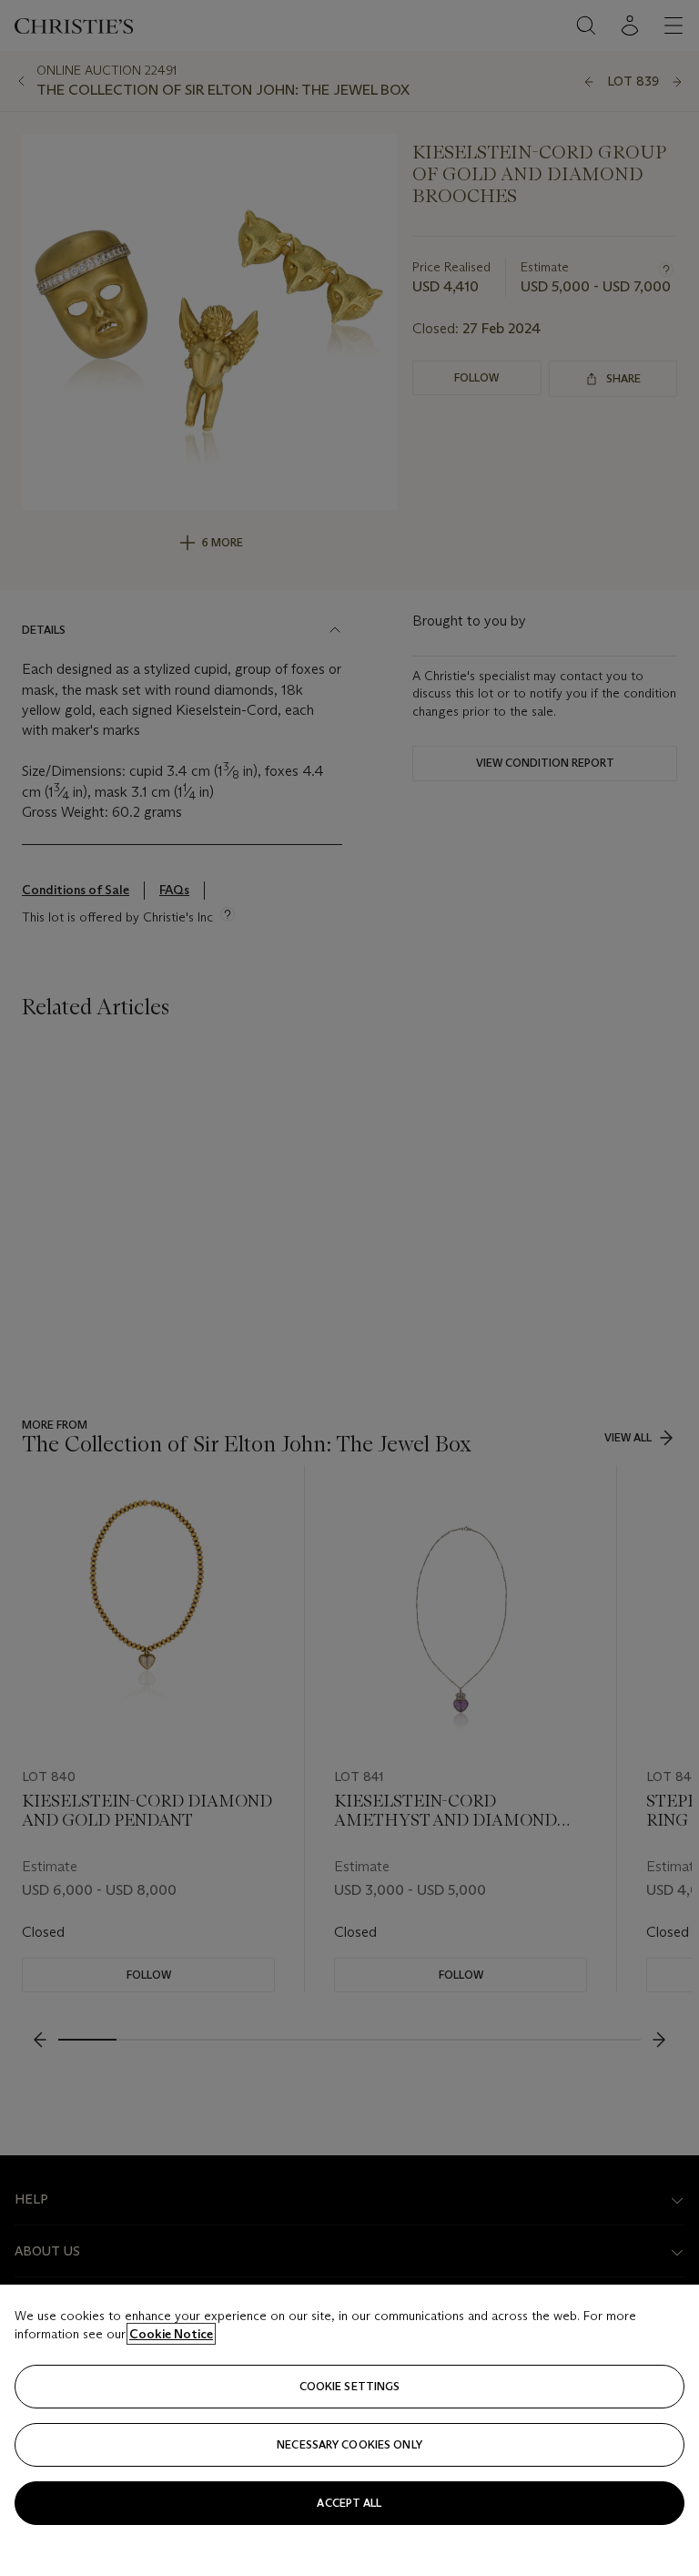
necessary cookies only (349, 2444)
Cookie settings (350, 2386)
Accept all (349, 2503)
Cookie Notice (171, 2334)
